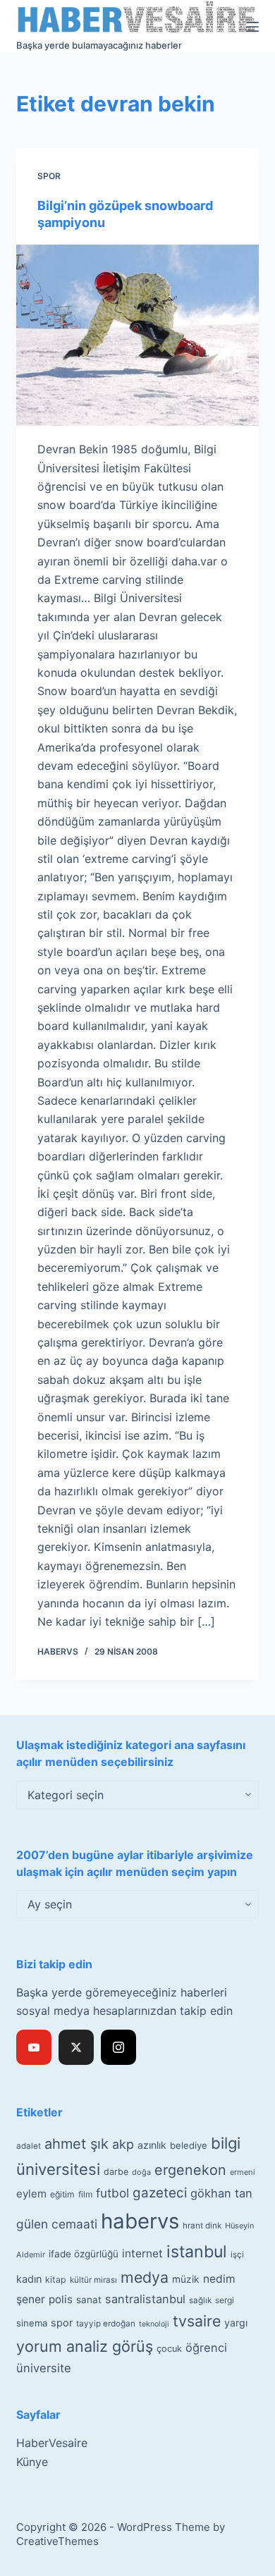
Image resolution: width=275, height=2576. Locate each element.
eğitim (62, 2194)
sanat (89, 2300)
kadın (29, 2279)
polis (61, 2299)
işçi (237, 2255)
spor (62, 2323)
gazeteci (160, 2193)
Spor (49, 176)
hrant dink (202, 2226)
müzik (186, 2279)
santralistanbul (145, 2299)
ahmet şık (77, 2144)
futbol (112, 2193)
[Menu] (252, 27)
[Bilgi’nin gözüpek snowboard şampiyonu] (137, 335)
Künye (32, 2462)
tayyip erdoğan (106, 2324)
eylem (31, 2194)
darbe (116, 2172)
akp (123, 2144)
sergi (225, 2300)
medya (145, 2277)
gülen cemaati (57, 2224)
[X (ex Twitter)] (76, 2047)
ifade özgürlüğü (84, 2254)
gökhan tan (221, 2193)
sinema (32, 2323)
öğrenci (206, 2348)
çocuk (169, 2349)
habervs (140, 2221)
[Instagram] (118, 2047)
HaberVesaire (52, 2443)
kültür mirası (93, 2280)
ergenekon (190, 2170)
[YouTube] (34, 2047)
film (85, 2194)
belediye (189, 2145)
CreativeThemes (57, 2541)
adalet (29, 2146)
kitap (56, 2280)
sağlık (200, 2300)
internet (142, 2253)
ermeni (243, 2172)
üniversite (44, 2368)
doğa (141, 2172)
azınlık (152, 2145)
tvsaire (197, 2321)
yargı (236, 2323)
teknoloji (154, 2324)
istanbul (197, 2252)
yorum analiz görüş (85, 2346)
